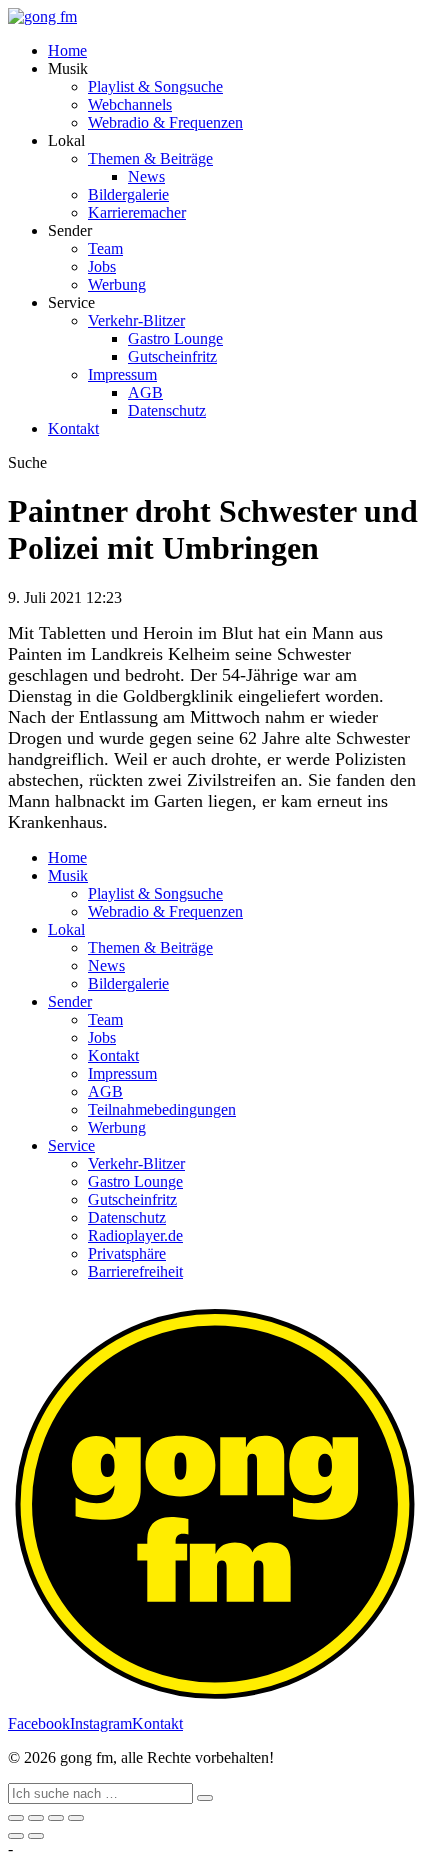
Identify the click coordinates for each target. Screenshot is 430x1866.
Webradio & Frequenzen (165, 122)
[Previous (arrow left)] (16, 1836)
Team (105, 248)
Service (71, 1145)
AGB (145, 392)
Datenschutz (167, 410)
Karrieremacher (137, 212)
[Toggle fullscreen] (56, 1818)
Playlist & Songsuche (155, 86)
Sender (70, 1001)
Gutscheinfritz (172, 356)
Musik (68, 875)
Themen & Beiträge (150, 158)
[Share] (36, 1818)
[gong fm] (42, 16)
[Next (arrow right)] (36, 1836)
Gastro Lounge (175, 338)
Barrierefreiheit (135, 1271)
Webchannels (130, 104)
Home (67, 50)
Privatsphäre (127, 1253)
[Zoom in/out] (76, 1818)
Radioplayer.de (135, 1235)
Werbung (117, 284)
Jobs (102, 266)
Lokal (66, 929)
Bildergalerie (128, 194)
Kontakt (73, 428)
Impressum (122, 374)
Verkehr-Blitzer (136, 320)
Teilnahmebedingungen (162, 1109)
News (146, 176)
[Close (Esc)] (16, 1818)
